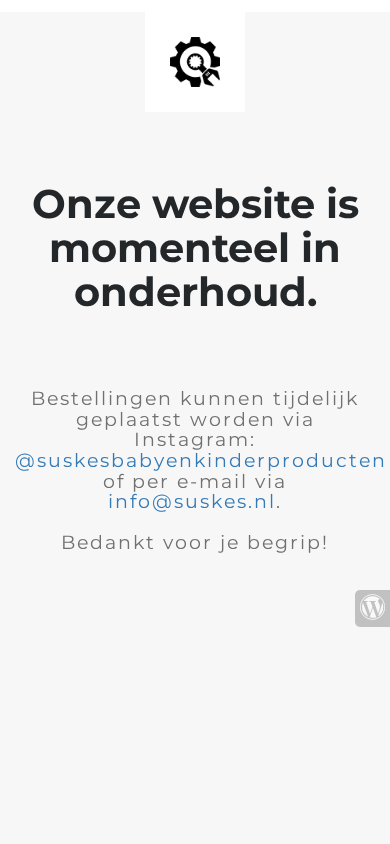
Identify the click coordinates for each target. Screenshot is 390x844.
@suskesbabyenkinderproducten (201, 460)
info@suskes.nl (192, 501)
